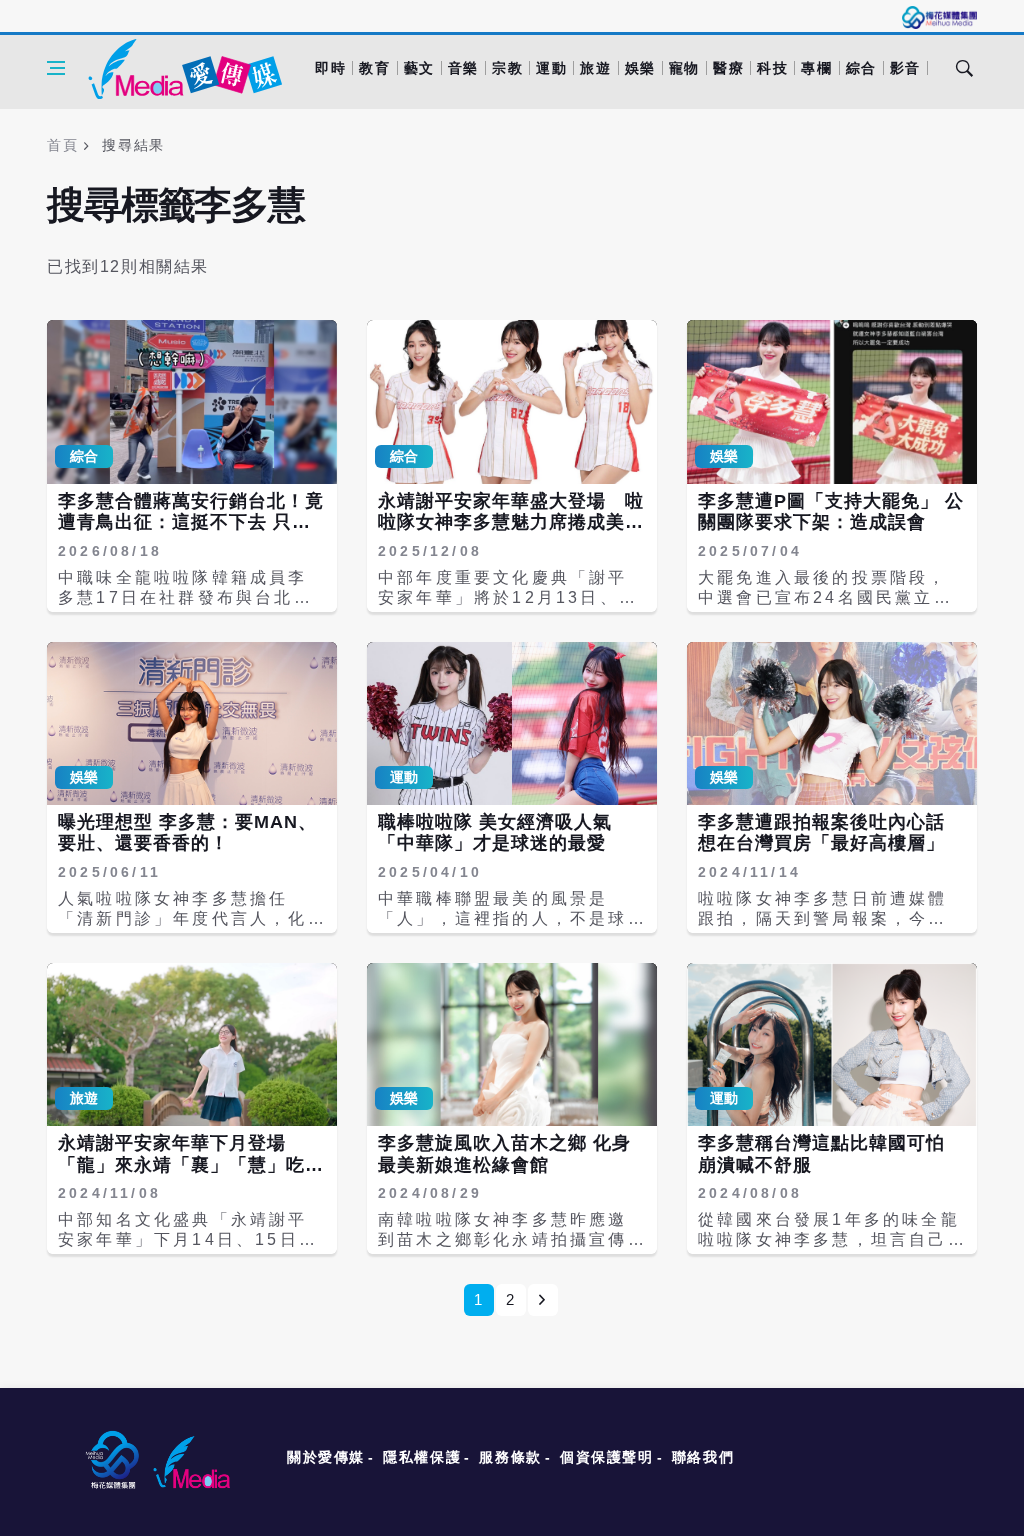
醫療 (728, 68)
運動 (551, 68)
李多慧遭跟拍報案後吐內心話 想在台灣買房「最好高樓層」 (821, 833)
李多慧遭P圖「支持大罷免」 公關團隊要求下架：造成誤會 (831, 512)
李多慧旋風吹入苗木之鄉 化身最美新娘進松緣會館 (504, 1154)
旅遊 (595, 68)
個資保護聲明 (607, 1457)
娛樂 (640, 68)
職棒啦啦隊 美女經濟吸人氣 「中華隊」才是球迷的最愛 (495, 833)
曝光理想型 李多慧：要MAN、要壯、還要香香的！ (187, 833)
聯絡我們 (703, 1457)
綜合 (861, 68)
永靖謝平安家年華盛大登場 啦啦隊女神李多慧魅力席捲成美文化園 (511, 522)
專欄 (816, 68)
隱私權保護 (422, 1457)
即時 (330, 68)
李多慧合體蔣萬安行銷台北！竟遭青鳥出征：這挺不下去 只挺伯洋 (191, 522)
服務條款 (510, 1457)
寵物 (684, 68)
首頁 (62, 145)
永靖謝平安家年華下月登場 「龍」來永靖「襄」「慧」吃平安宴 (191, 1164)
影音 (905, 68)
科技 (772, 68)
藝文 (419, 68)
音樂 (463, 68)
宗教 (507, 68)
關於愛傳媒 (326, 1457)
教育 (374, 68)
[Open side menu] (56, 68)
